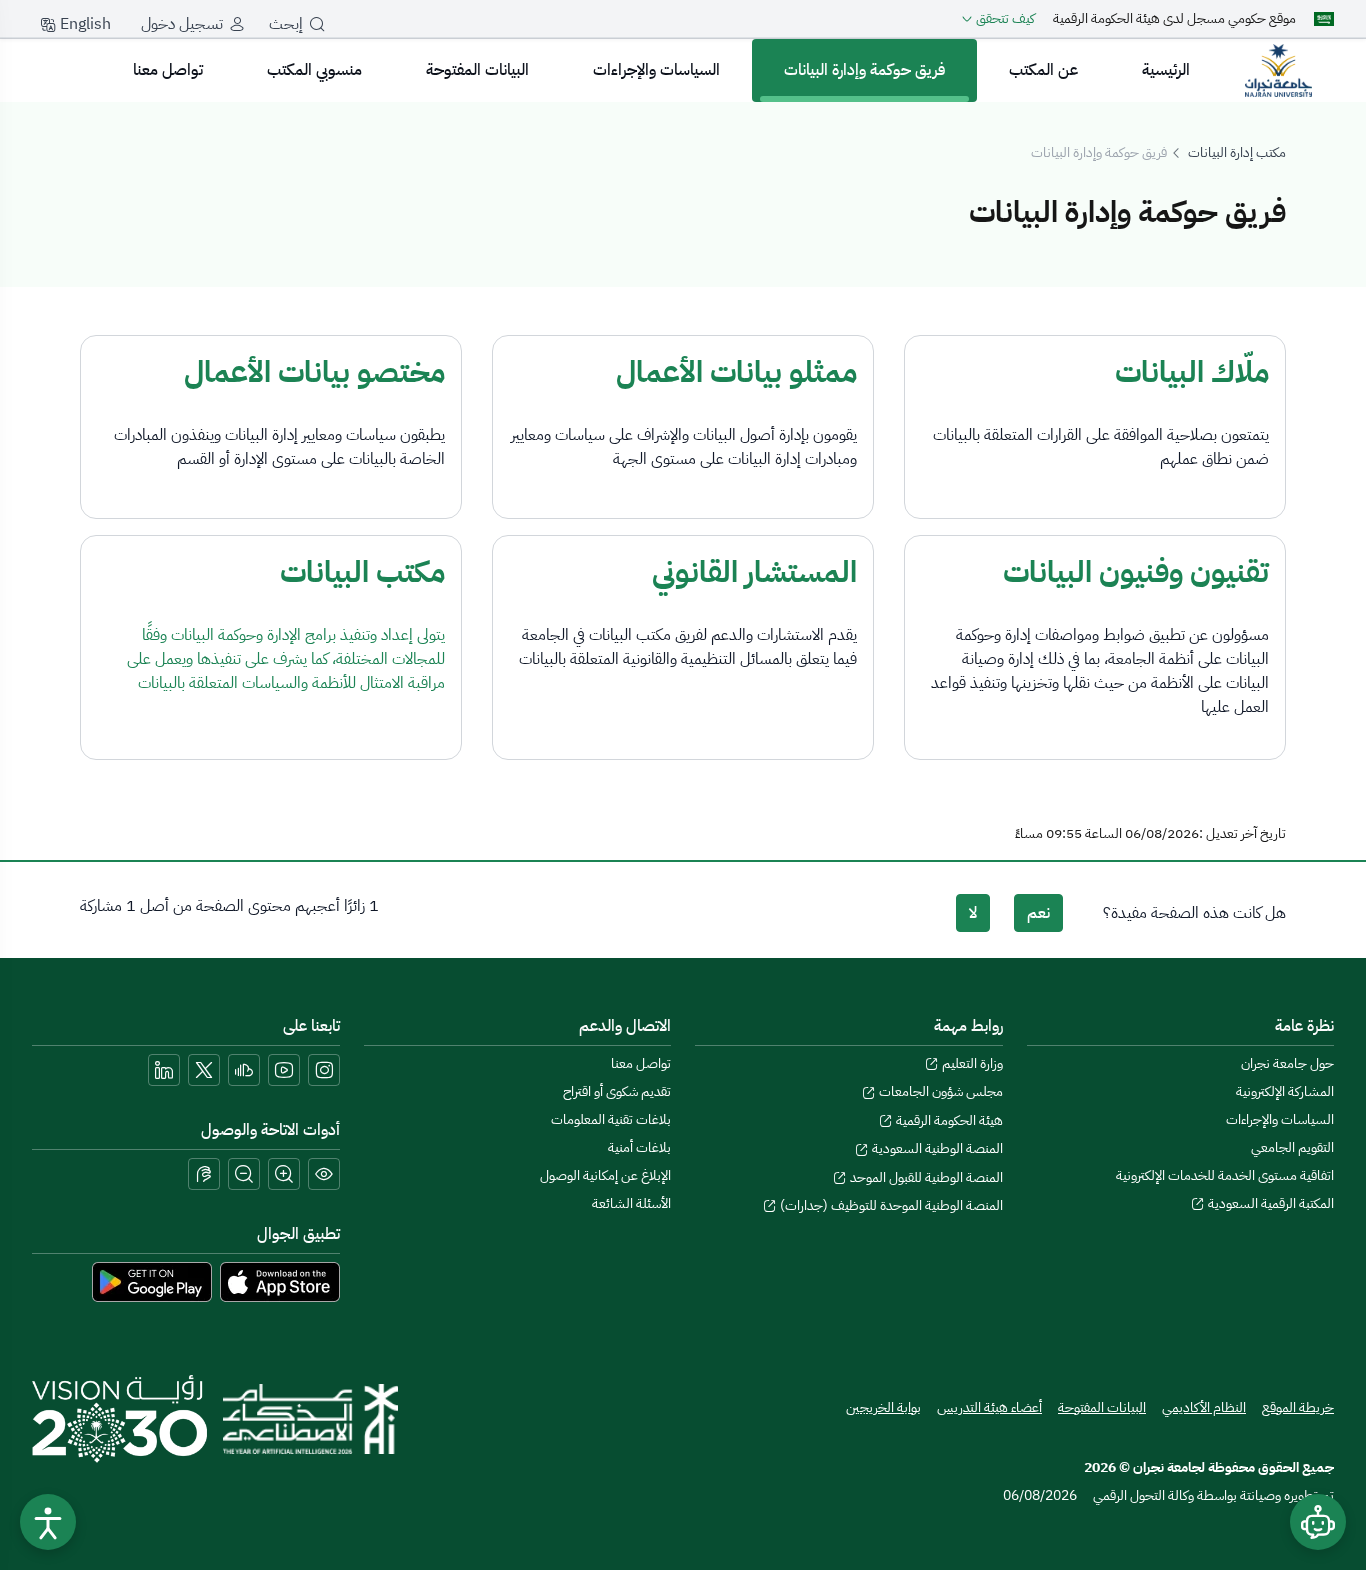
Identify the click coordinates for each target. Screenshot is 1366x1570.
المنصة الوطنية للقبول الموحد (925, 1177)
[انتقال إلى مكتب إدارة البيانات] (1278, 70)
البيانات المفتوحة (477, 70)
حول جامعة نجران (1287, 1063)
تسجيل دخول (182, 24)
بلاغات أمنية (639, 1147)
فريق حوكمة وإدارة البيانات (864, 70)
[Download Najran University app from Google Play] (152, 1281)
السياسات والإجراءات (656, 70)
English (83, 24)
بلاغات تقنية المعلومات (611, 1119)
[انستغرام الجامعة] (324, 1070)
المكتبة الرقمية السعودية (1269, 1203)
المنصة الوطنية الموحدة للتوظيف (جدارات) (890, 1205)
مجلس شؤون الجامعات (939, 1091)
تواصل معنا (168, 70)
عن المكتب (1043, 70)
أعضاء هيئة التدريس (989, 1407)
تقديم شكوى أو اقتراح (617, 1091)
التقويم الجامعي (1292, 1147)
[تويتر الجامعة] (204, 1070)
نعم (1038, 913)
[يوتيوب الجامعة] (284, 1070)
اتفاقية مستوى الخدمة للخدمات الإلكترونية (1225, 1175)
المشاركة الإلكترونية (1285, 1091)
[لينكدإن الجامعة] (164, 1070)
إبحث (286, 24)
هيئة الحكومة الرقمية (948, 1120)
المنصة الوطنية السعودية (936, 1148)
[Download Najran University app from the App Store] (280, 1281)
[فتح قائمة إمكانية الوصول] (48, 1522)
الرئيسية (1166, 70)
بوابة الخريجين (883, 1407)
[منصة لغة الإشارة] (204, 1174)
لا (973, 913)
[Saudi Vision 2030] (119, 1419)
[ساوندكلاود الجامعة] (244, 1070)
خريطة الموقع (1298, 1407)
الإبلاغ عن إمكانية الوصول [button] (605, 1175)
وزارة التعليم (971, 1063)
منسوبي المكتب (314, 70)
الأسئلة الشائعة (631, 1203)
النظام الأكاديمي (1204, 1407)
